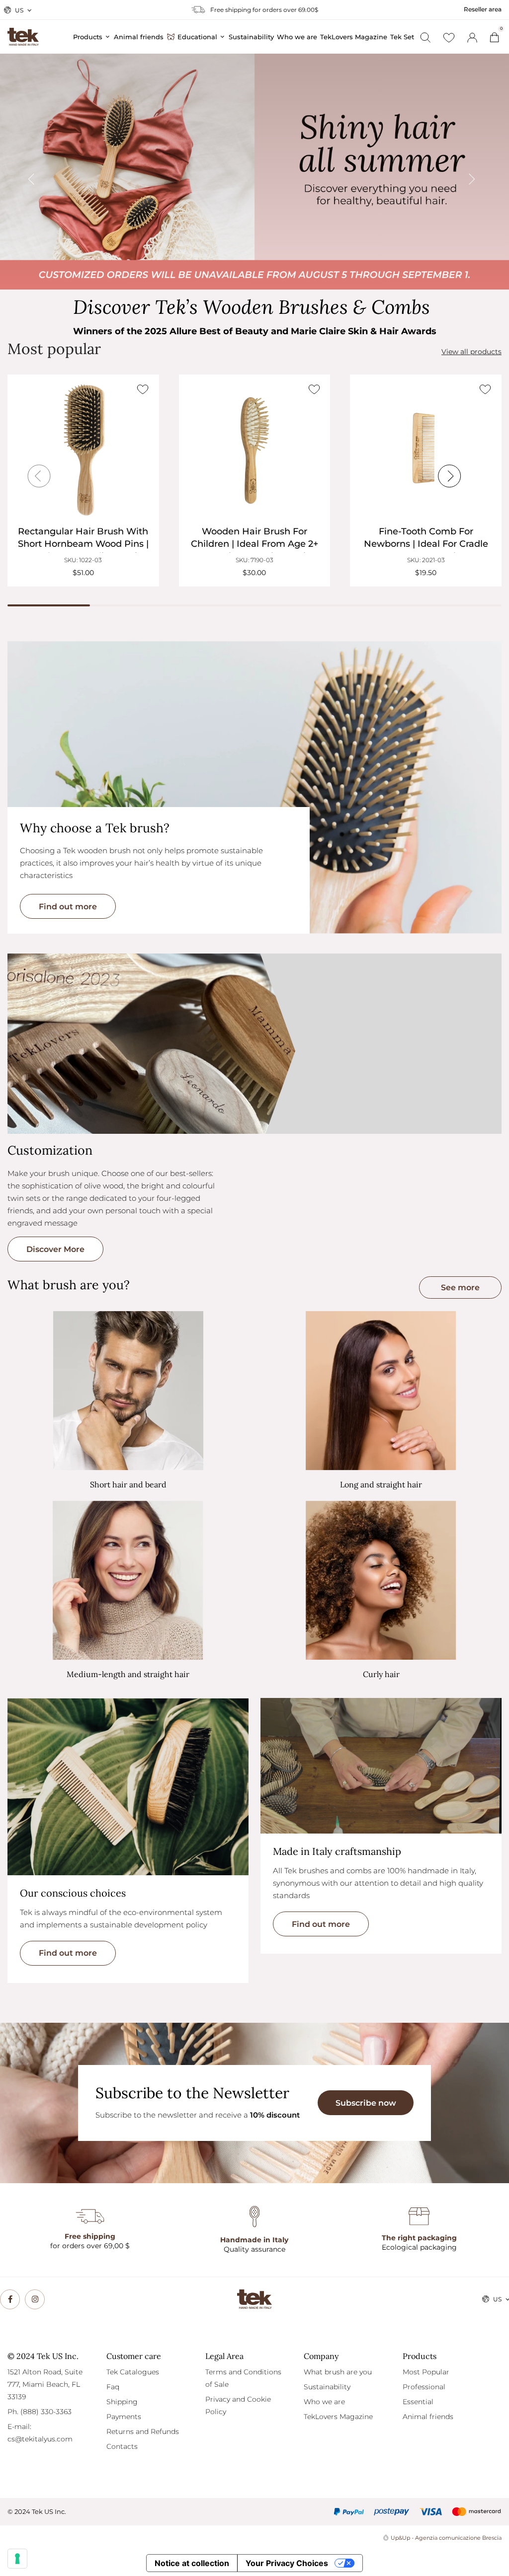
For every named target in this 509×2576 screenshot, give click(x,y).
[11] (17, 2559)
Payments (124, 2417)
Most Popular (426, 2372)
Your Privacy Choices (287, 2563)
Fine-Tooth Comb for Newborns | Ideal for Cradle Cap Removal (426, 544)
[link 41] (449, 38)
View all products (471, 352)
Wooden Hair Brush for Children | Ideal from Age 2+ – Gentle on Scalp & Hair (254, 544)
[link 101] (10, 2299)
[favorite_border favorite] (143, 389)
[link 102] (35, 2299)
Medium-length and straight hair (128, 1674)
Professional (424, 2387)
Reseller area (483, 9)
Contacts (122, 2446)
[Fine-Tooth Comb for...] (426, 450)
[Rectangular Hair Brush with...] (83, 450)
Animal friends (428, 2417)
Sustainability (327, 2387)
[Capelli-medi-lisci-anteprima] (128, 1581)
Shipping (122, 2402)
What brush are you (338, 2372)
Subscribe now (366, 2103)
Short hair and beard (128, 1484)
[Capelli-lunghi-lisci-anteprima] (381, 1391)
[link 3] (472, 38)
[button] (460, 1288)
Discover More (55, 1249)
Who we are (324, 2402)
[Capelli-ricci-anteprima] (381, 1581)
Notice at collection (192, 2563)
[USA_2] (254, 172)
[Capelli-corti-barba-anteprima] (128, 1391)
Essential (418, 2402)
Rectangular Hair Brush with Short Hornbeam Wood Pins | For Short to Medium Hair (83, 544)
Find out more (68, 907)
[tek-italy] (23, 32)
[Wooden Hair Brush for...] (255, 450)
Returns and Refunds (143, 2431)
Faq (113, 2387)
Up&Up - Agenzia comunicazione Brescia (446, 2538)
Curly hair (381, 1674)
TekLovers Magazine (338, 2417)
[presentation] (38, 172)
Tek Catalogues (133, 2372)
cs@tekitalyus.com (40, 2439)
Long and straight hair (381, 1484)
